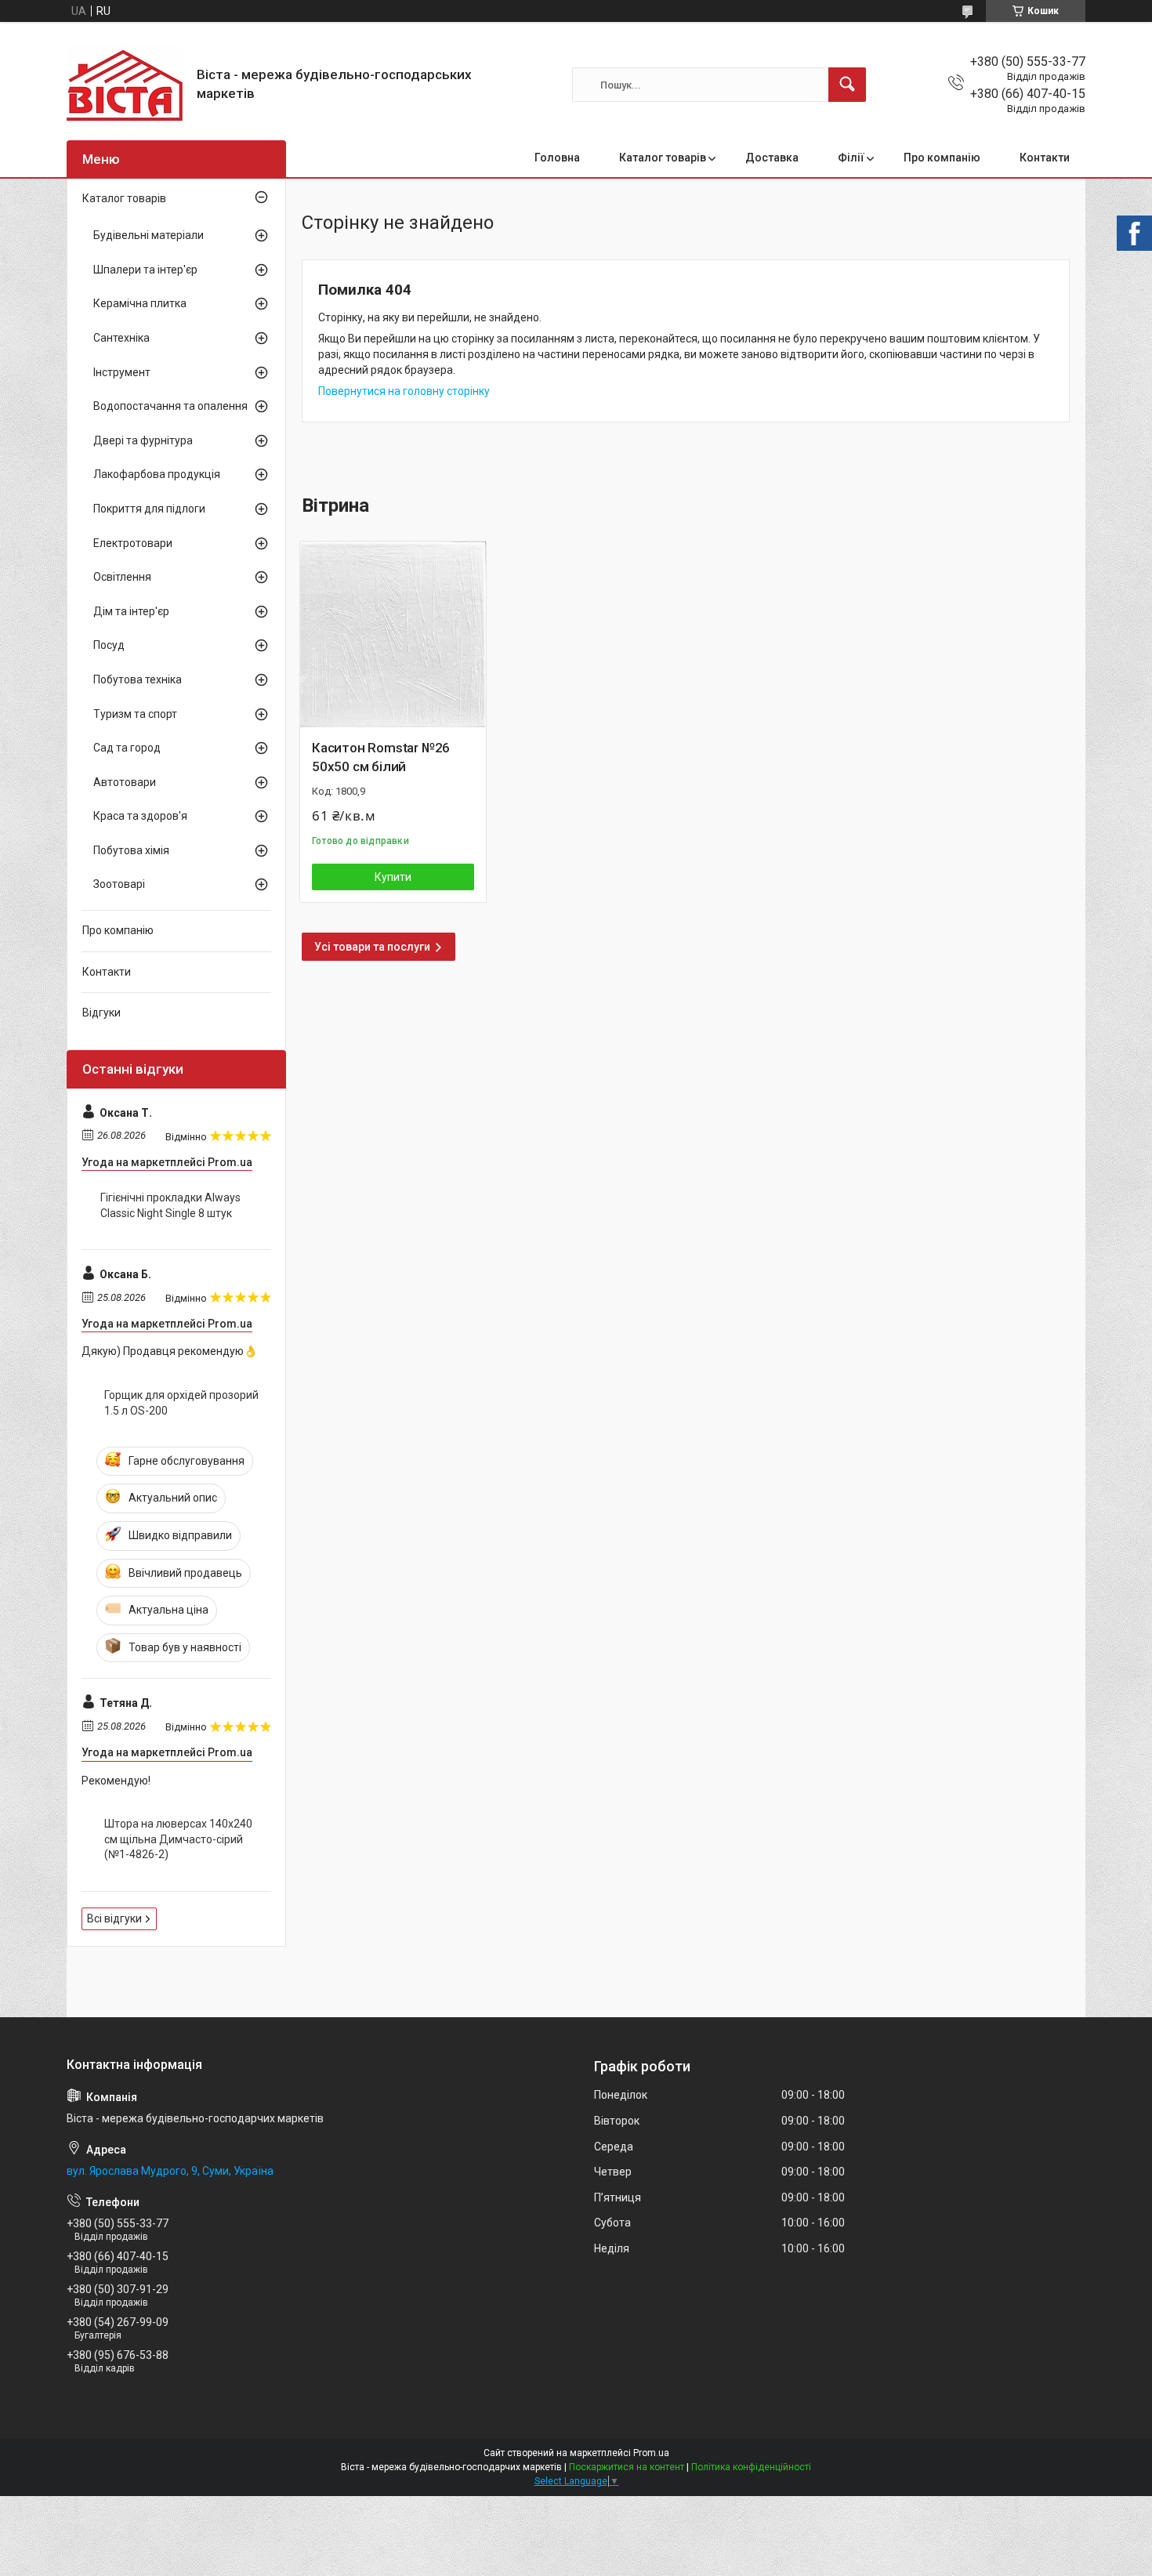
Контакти (1045, 158)
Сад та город (127, 748)
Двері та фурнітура (143, 440)
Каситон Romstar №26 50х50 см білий (381, 757)
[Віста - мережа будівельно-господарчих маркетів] (126, 85)
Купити (393, 877)
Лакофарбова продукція (157, 474)
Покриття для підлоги (149, 509)
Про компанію (942, 158)
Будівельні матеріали (149, 235)
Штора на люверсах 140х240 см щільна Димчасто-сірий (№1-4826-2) (178, 1839)
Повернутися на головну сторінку (404, 391)
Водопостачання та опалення (170, 406)
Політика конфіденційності (751, 2467)
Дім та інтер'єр (131, 611)
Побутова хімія (131, 850)
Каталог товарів (663, 158)
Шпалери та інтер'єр (145, 270)
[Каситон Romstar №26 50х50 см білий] (393, 634)
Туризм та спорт (135, 714)
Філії (851, 158)
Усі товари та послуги (372, 947)
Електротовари (133, 543)
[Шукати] (847, 85)
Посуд (109, 645)
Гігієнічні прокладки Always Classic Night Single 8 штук (170, 1205)
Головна (557, 158)
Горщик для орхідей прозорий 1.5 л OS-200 (181, 1403)
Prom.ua (651, 2453)
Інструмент (122, 372)
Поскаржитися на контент (627, 2467)
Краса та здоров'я (140, 816)
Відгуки (101, 1013)
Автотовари (125, 782)
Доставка (772, 158)
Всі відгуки (114, 1918)
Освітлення (122, 577)
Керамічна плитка (140, 303)
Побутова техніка (138, 679)
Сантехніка (121, 338)
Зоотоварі (119, 884)
